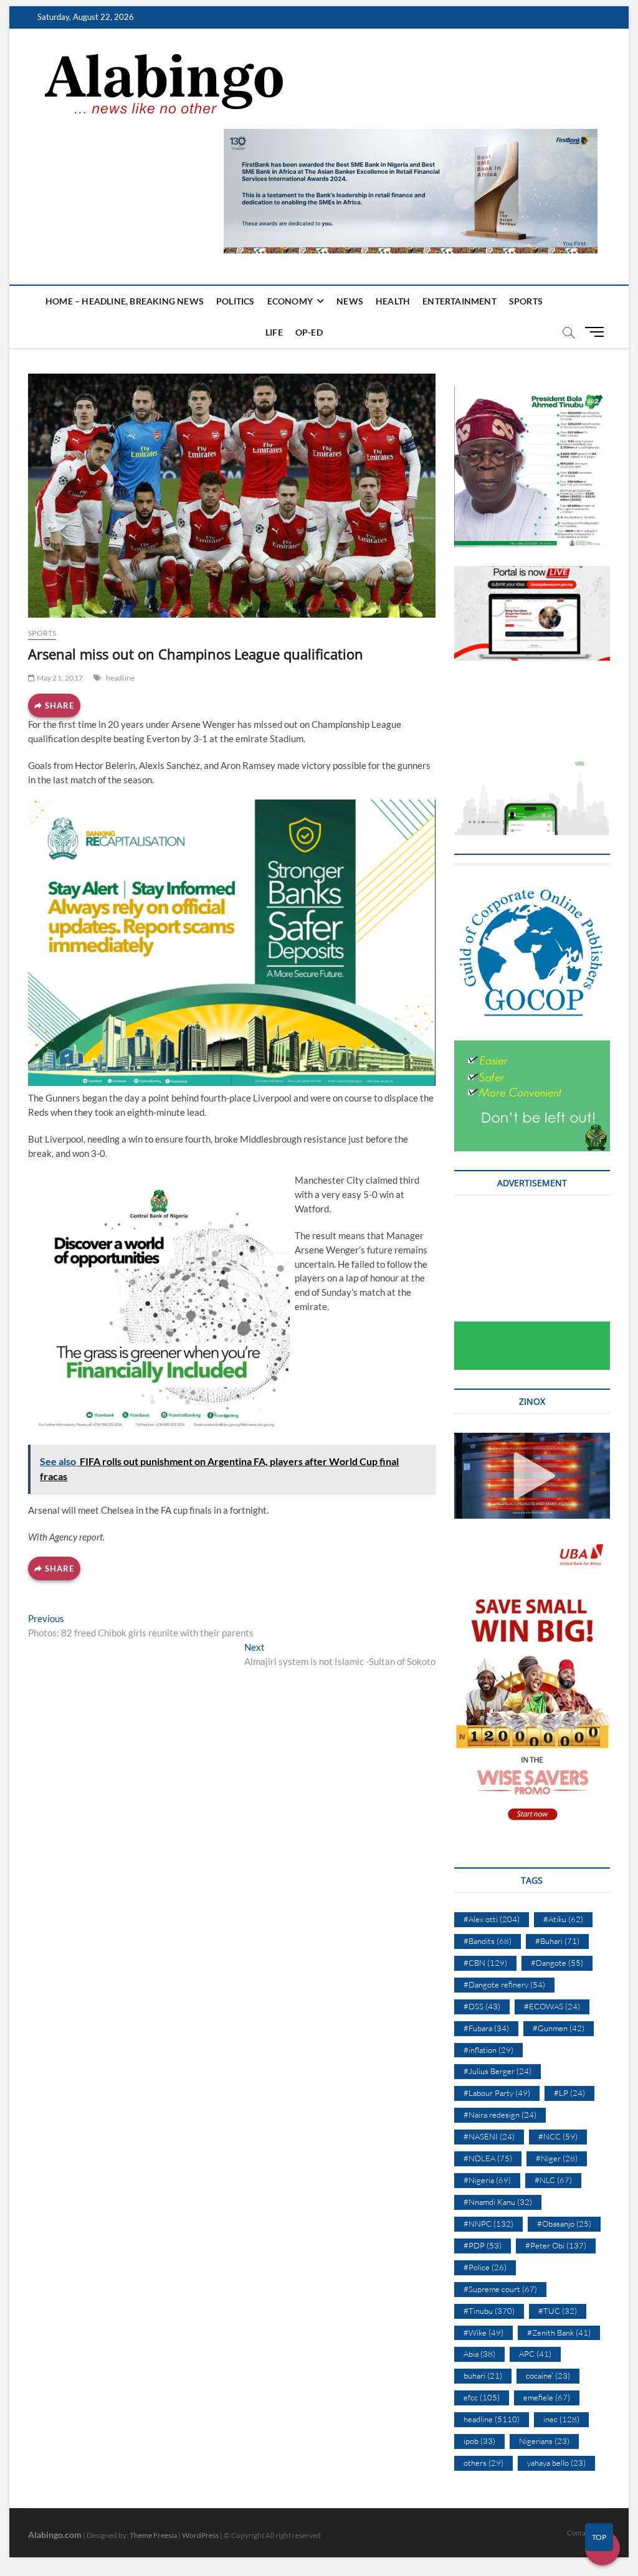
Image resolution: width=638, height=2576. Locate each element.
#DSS (482, 2006)
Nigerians (544, 2441)
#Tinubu (489, 2311)
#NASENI (489, 2136)
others (483, 2463)
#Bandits (488, 1941)
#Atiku (563, 1919)
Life (274, 332)
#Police (485, 2267)
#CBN (485, 1963)
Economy (290, 301)
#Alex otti (492, 1919)
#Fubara (486, 2028)
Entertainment (459, 301)
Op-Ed (309, 332)
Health (393, 301)
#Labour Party (497, 2093)
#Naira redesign (500, 2115)
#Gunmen (559, 2028)
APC (535, 2354)
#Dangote (557, 1963)
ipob (479, 2441)
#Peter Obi (556, 2245)
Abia (479, 2354)
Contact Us (584, 2533)
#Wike (483, 2333)
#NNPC (488, 2224)
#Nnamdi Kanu (498, 2202)
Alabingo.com (55, 2535)
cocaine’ (548, 2375)
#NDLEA (488, 2158)
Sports (526, 301)
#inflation (488, 2050)
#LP (569, 2093)
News (350, 301)
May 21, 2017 (59, 678)
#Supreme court (500, 2289)
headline (121, 678)
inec (561, 2419)
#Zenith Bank (559, 2333)
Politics (236, 301)
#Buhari (557, 1941)
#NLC (553, 2180)
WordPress (200, 2535)
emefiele (547, 2397)
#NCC (558, 2136)
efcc (482, 2397)
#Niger (557, 2158)
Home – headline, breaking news (125, 301)
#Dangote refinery (504, 1984)
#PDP (483, 2245)
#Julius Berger (498, 2071)
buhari (483, 2375)
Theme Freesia (153, 2535)
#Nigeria (487, 2180)
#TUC (558, 2311)
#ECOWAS (552, 2006)
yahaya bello (556, 2463)
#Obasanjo (564, 2224)
